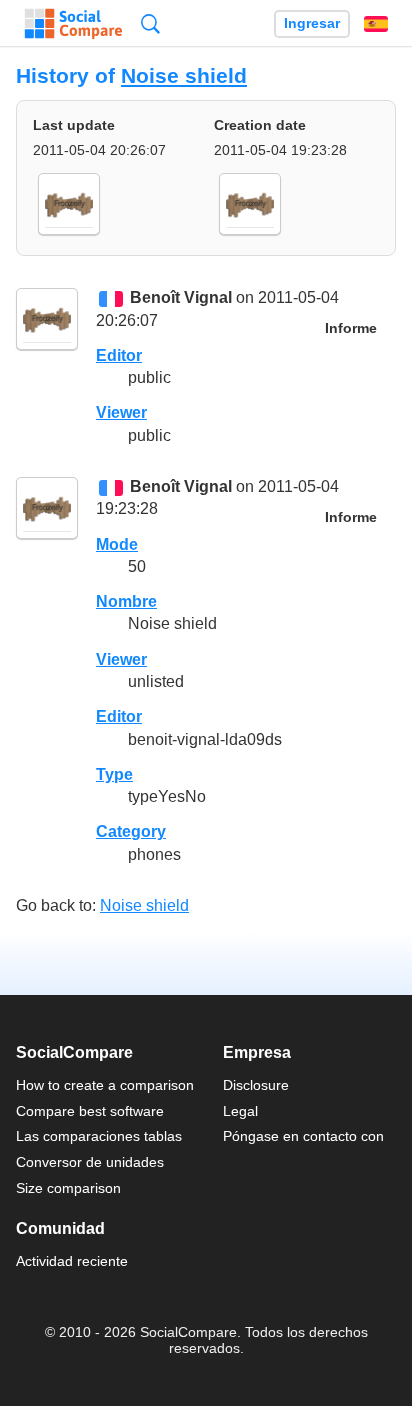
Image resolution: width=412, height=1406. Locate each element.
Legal (240, 1111)
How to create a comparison (105, 1085)
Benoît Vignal (181, 298)
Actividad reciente (72, 1261)
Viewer (121, 412)
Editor (119, 355)
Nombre (126, 601)
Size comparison (68, 1188)
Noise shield (184, 75)
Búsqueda (150, 23)
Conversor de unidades (90, 1162)
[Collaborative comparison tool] (73, 24)
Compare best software (90, 1111)
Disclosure (256, 1085)
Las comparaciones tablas (99, 1136)
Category (131, 831)
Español (376, 24)
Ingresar (312, 23)
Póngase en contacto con (303, 1136)
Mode (117, 544)
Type (114, 774)
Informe (351, 328)
